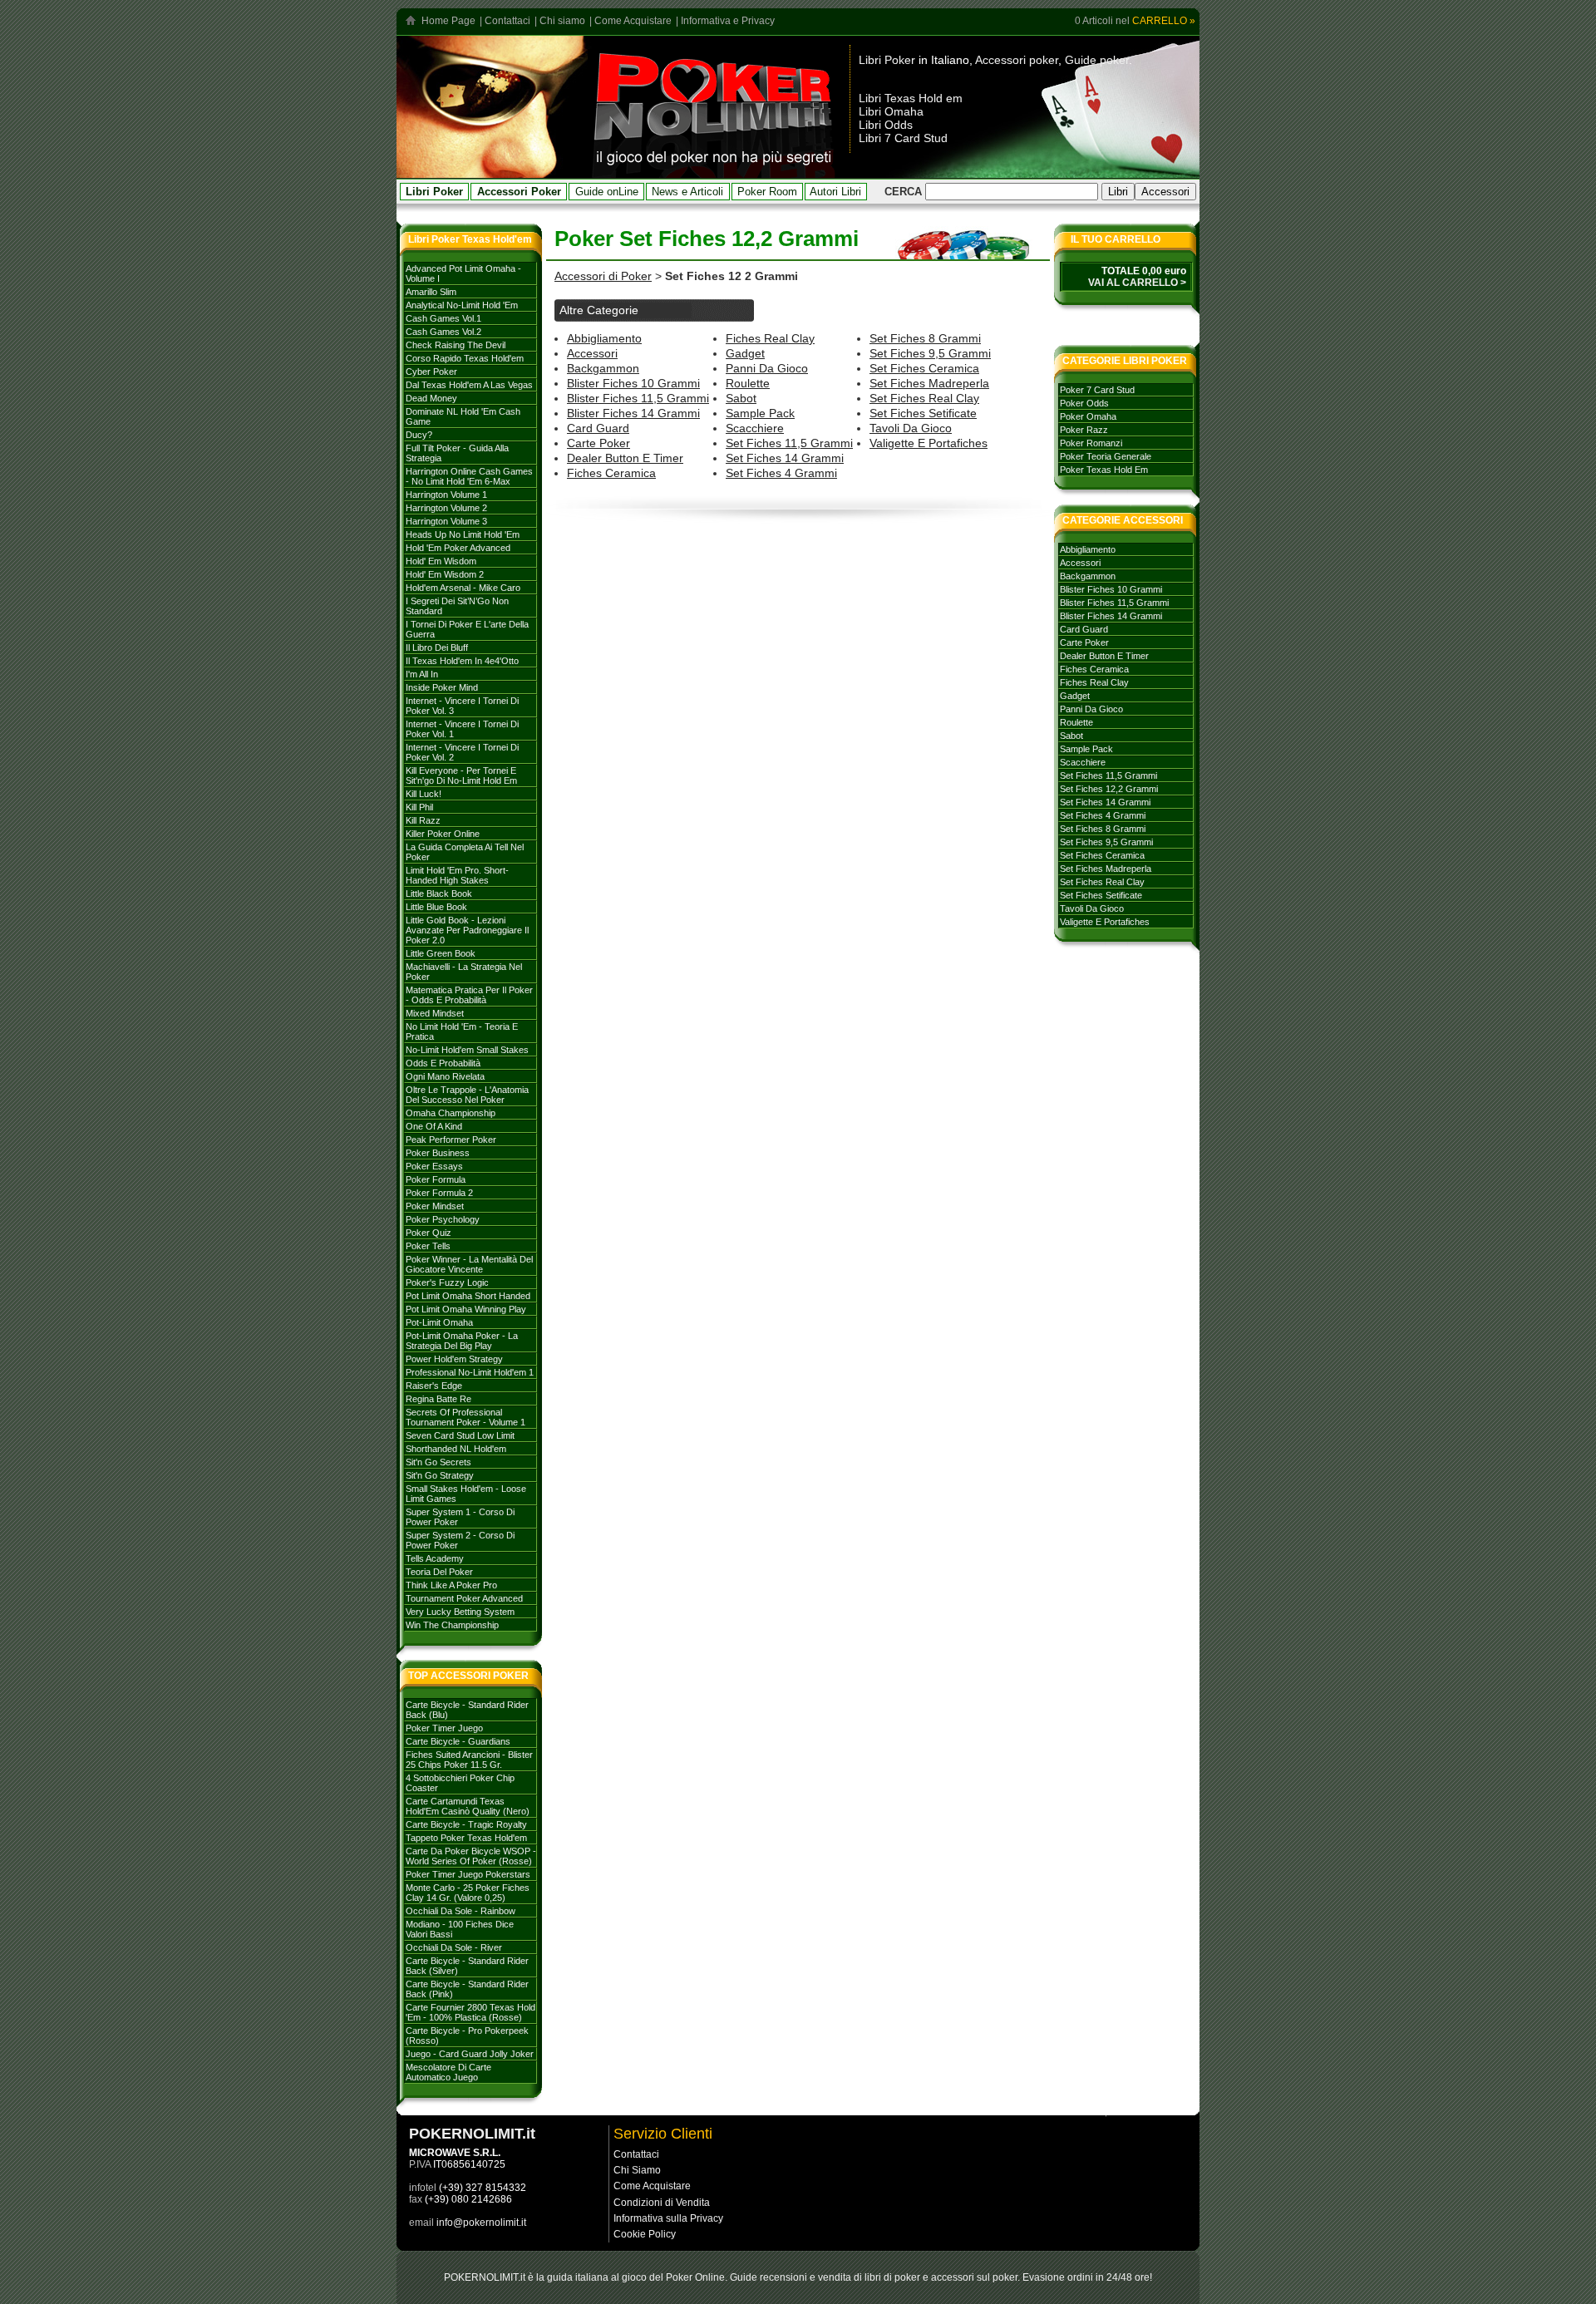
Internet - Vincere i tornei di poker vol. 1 (462, 729)
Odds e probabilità (443, 1063)
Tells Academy (435, 1558)
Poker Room (767, 192)
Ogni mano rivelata (445, 1076)
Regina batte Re (438, 1399)
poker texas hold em (1104, 470)
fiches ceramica (611, 473)
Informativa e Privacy (728, 21)
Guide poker (1097, 60)
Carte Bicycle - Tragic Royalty (466, 1824)
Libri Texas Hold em (911, 98)
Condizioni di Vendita (662, 2203)
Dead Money (431, 398)
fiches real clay (770, 338)
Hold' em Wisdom (441, 561)
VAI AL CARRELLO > (1137, 283)
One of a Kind (434, 1126)
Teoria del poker (439, 1572)
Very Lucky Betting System (460, 1612)
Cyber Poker (431, 372)
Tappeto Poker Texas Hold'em (466, 1838)
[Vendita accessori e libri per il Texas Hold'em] (714, 173)
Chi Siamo (637, 2170)
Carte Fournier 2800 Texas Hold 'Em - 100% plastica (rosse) (470, 2012)
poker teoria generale (1106, 456)
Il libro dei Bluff (437, 647)
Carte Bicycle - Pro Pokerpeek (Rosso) (467, 2036)
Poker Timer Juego (444, 1728)
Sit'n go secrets (438, 1462)
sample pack (760, 413)
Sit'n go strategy (440, 1475)
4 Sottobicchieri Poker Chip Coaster (460, 1783)
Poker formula (436, 1179)
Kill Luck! (424, 794)
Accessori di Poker (603, 276)
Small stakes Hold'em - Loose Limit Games (466, 1494)
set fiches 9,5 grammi (930, 353)
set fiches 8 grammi (925, 338)
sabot (741, 398)
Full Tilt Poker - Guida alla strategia (457, 453)
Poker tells (428, 1246)
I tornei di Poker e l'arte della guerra (467, 629)
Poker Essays (434, 1166)
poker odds (1084, 403)
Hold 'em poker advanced (458, 548)
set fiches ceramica (924, 368)
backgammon (603, 368)
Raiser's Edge (434, 1386)
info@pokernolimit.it (481, 2223)
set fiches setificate (923, 413)
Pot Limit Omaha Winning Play (466, 1309)
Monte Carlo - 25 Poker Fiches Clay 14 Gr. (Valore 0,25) (468, 1893)
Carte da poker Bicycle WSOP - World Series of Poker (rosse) (471, 1856)
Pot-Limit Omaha (439, 1322)
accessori (592, 353)
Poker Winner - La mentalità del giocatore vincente (469, 1264)
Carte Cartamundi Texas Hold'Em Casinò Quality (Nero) (468, 1806)
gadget (745, 353)
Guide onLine (607, 192)
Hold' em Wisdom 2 (445, 574)
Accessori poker (1017, 60)
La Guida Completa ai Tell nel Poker (465, 852)
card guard (598, 428)
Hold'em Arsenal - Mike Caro (463, 588)
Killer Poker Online (443, 834)
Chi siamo (562, 21)
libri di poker (892, 2277)
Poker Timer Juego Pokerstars (468, 1874)
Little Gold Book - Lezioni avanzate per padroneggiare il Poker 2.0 (467, 930)
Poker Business (438, 1153)
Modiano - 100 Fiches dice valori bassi (460, 1929)
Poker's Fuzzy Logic (447, 1282)
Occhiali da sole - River (454, 1947)
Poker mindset (435, 1206)
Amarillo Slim (431, 292)
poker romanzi (1091, 443)
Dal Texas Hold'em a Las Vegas (469, 385)
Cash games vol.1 (443, 318)
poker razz (1084, 430)
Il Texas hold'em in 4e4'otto (462, 661)
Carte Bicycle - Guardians (458, 1741)
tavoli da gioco (911, 428)
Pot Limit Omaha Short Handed (468, 1296)
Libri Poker (887, 60)
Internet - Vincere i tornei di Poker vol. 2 (462, 752)
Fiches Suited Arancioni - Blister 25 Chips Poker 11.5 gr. (469, 1760)
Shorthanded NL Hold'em (456, 1449)
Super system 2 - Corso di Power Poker (460, 1540)
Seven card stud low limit (460, 1435)
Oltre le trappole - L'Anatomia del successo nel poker (467, 1095)
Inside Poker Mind (442, 687)
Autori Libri (835, 192)
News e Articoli (687, 192)
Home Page (448, 21)
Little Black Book (439, 894)
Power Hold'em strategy (454, 1359)
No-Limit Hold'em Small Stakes (467, 1050)
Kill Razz (423, 820)
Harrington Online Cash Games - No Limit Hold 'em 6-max (469, 476)
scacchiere (755, 428)
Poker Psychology (443, 1219)
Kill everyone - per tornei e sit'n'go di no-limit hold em (461, 775)
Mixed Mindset (435, 1013)
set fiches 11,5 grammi (789, 443)
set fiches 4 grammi (781, 473)
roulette (748, 383)
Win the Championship (452, 1625)
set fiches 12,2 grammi (1109, 789)
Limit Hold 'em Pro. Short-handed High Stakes (457, 875)
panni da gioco (767, 368)
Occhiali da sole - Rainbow (461, 1911)
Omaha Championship (451, 1113)
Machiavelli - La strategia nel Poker (464, 972)
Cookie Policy (645, 2234)
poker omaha (1088, 416)
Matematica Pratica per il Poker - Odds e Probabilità (469, 995)
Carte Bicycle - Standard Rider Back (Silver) (467, 1966)
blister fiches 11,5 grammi (638, 398)
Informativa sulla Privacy (668, 2218)
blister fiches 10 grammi (633, 383)
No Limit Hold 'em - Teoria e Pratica (462, 1031)
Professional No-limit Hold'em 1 (470, 1372)
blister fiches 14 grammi (633, 413)
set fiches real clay (924, 398)
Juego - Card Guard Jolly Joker (470, 2054)
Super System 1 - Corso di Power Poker (460, 1517)
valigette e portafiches (929, 443)
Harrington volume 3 (446, 521)
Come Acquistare (633, 21)
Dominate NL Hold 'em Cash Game (463, 416)
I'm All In (422, 674)
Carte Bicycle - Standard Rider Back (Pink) (467, 1989)
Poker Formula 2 (439, 1193)
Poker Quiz (429, 1233)
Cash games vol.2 (443, 332)
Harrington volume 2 (446, 508)
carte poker (598, 443)
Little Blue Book (436, 907)
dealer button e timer (625, 458)
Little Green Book (441, 953)
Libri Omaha (891, 111)
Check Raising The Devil (456, 345)
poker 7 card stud (1097, 390)
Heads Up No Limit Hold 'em (463, 534)
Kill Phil (419, 807)
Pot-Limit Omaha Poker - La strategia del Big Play (462, 1341)
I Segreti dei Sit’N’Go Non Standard (457, 606)
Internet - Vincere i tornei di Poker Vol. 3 (462, 706)
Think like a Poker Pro (451, 1585)
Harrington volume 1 (446, 495)
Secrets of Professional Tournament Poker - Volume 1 (465, 1417)
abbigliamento (604, 338)
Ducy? (419, 435)
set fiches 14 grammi (785, 458)
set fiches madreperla (929, 383)
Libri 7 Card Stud (903, 138)
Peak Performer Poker (451, 1140)
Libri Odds (886, 125)
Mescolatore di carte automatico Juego (448, 2072)
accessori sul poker (974, 2277)
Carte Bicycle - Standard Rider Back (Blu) (467, 1710)
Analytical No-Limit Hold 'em (462, 305)
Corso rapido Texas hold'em (465, 358)
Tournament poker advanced (464, 1598)
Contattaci (507, 21)
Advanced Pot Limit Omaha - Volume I (463, 273)
